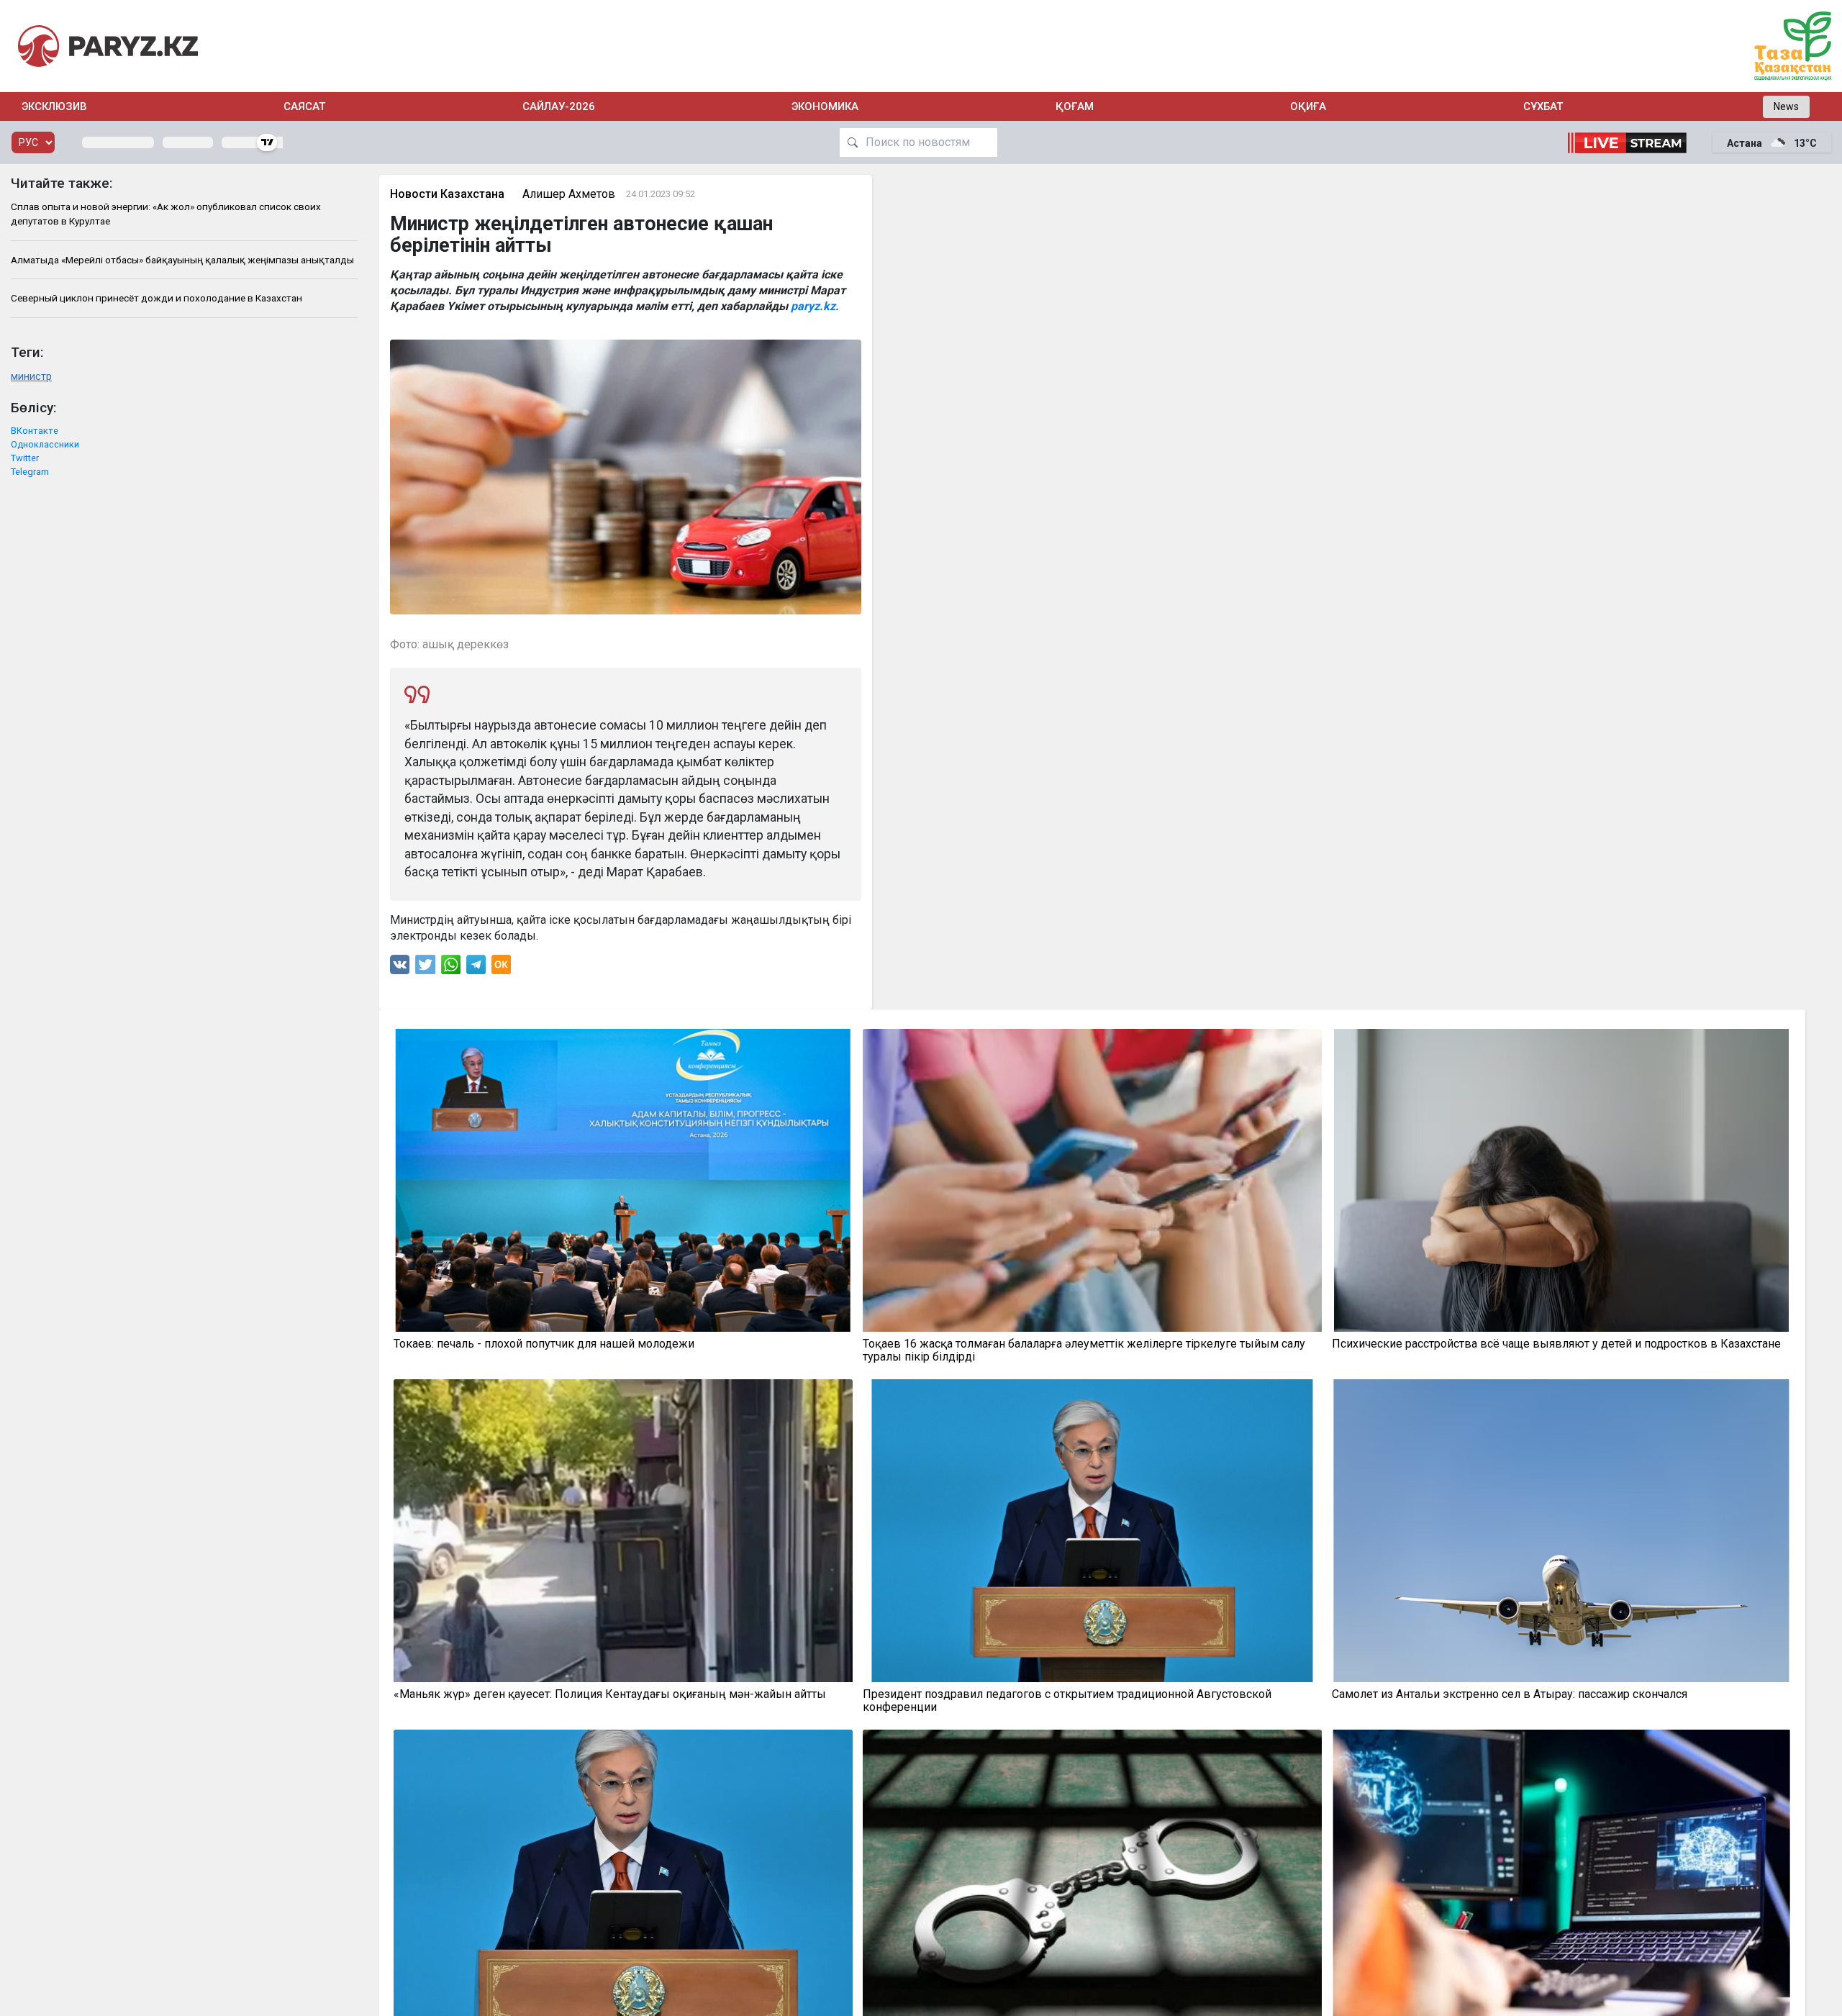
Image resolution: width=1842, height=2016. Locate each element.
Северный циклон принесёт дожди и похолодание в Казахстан (156, 298)
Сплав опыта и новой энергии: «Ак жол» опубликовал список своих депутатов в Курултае (166, 214)
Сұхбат (1543, 106)
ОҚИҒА (1308, 106)
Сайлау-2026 (559, 106)
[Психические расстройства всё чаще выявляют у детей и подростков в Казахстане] (1561, 1180)
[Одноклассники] (501, 968)
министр (31, 377)
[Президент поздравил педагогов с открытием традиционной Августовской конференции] (1092, 1531)
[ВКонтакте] (400, 968)
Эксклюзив (54, 106)
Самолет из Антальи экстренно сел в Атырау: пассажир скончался (1510, 1694)
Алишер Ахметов (569, 194)
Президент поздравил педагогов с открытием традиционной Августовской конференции (1067, 1701)
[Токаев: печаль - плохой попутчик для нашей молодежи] (623, 1180)
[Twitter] (425, 968)
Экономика (825, 106)
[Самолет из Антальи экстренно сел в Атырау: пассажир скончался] (1561, 1531)
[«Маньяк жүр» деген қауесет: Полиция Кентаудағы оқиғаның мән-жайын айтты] (623, 1531)
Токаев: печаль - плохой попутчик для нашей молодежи (544, 1344)
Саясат (304, 106)
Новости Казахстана (447, 194)
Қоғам (1075, 106)
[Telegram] (476, 968)
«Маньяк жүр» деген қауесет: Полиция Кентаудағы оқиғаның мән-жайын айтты (610, 1694)
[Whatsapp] (451, 968)
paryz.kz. (815, 306)
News (1786, 106)
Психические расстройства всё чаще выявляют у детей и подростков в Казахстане (1556, 1344)
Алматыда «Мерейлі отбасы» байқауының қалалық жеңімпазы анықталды (182, 260)
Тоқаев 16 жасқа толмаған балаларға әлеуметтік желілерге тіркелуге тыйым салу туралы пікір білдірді (1084, 1350)
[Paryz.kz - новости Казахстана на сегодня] (108, 46)
